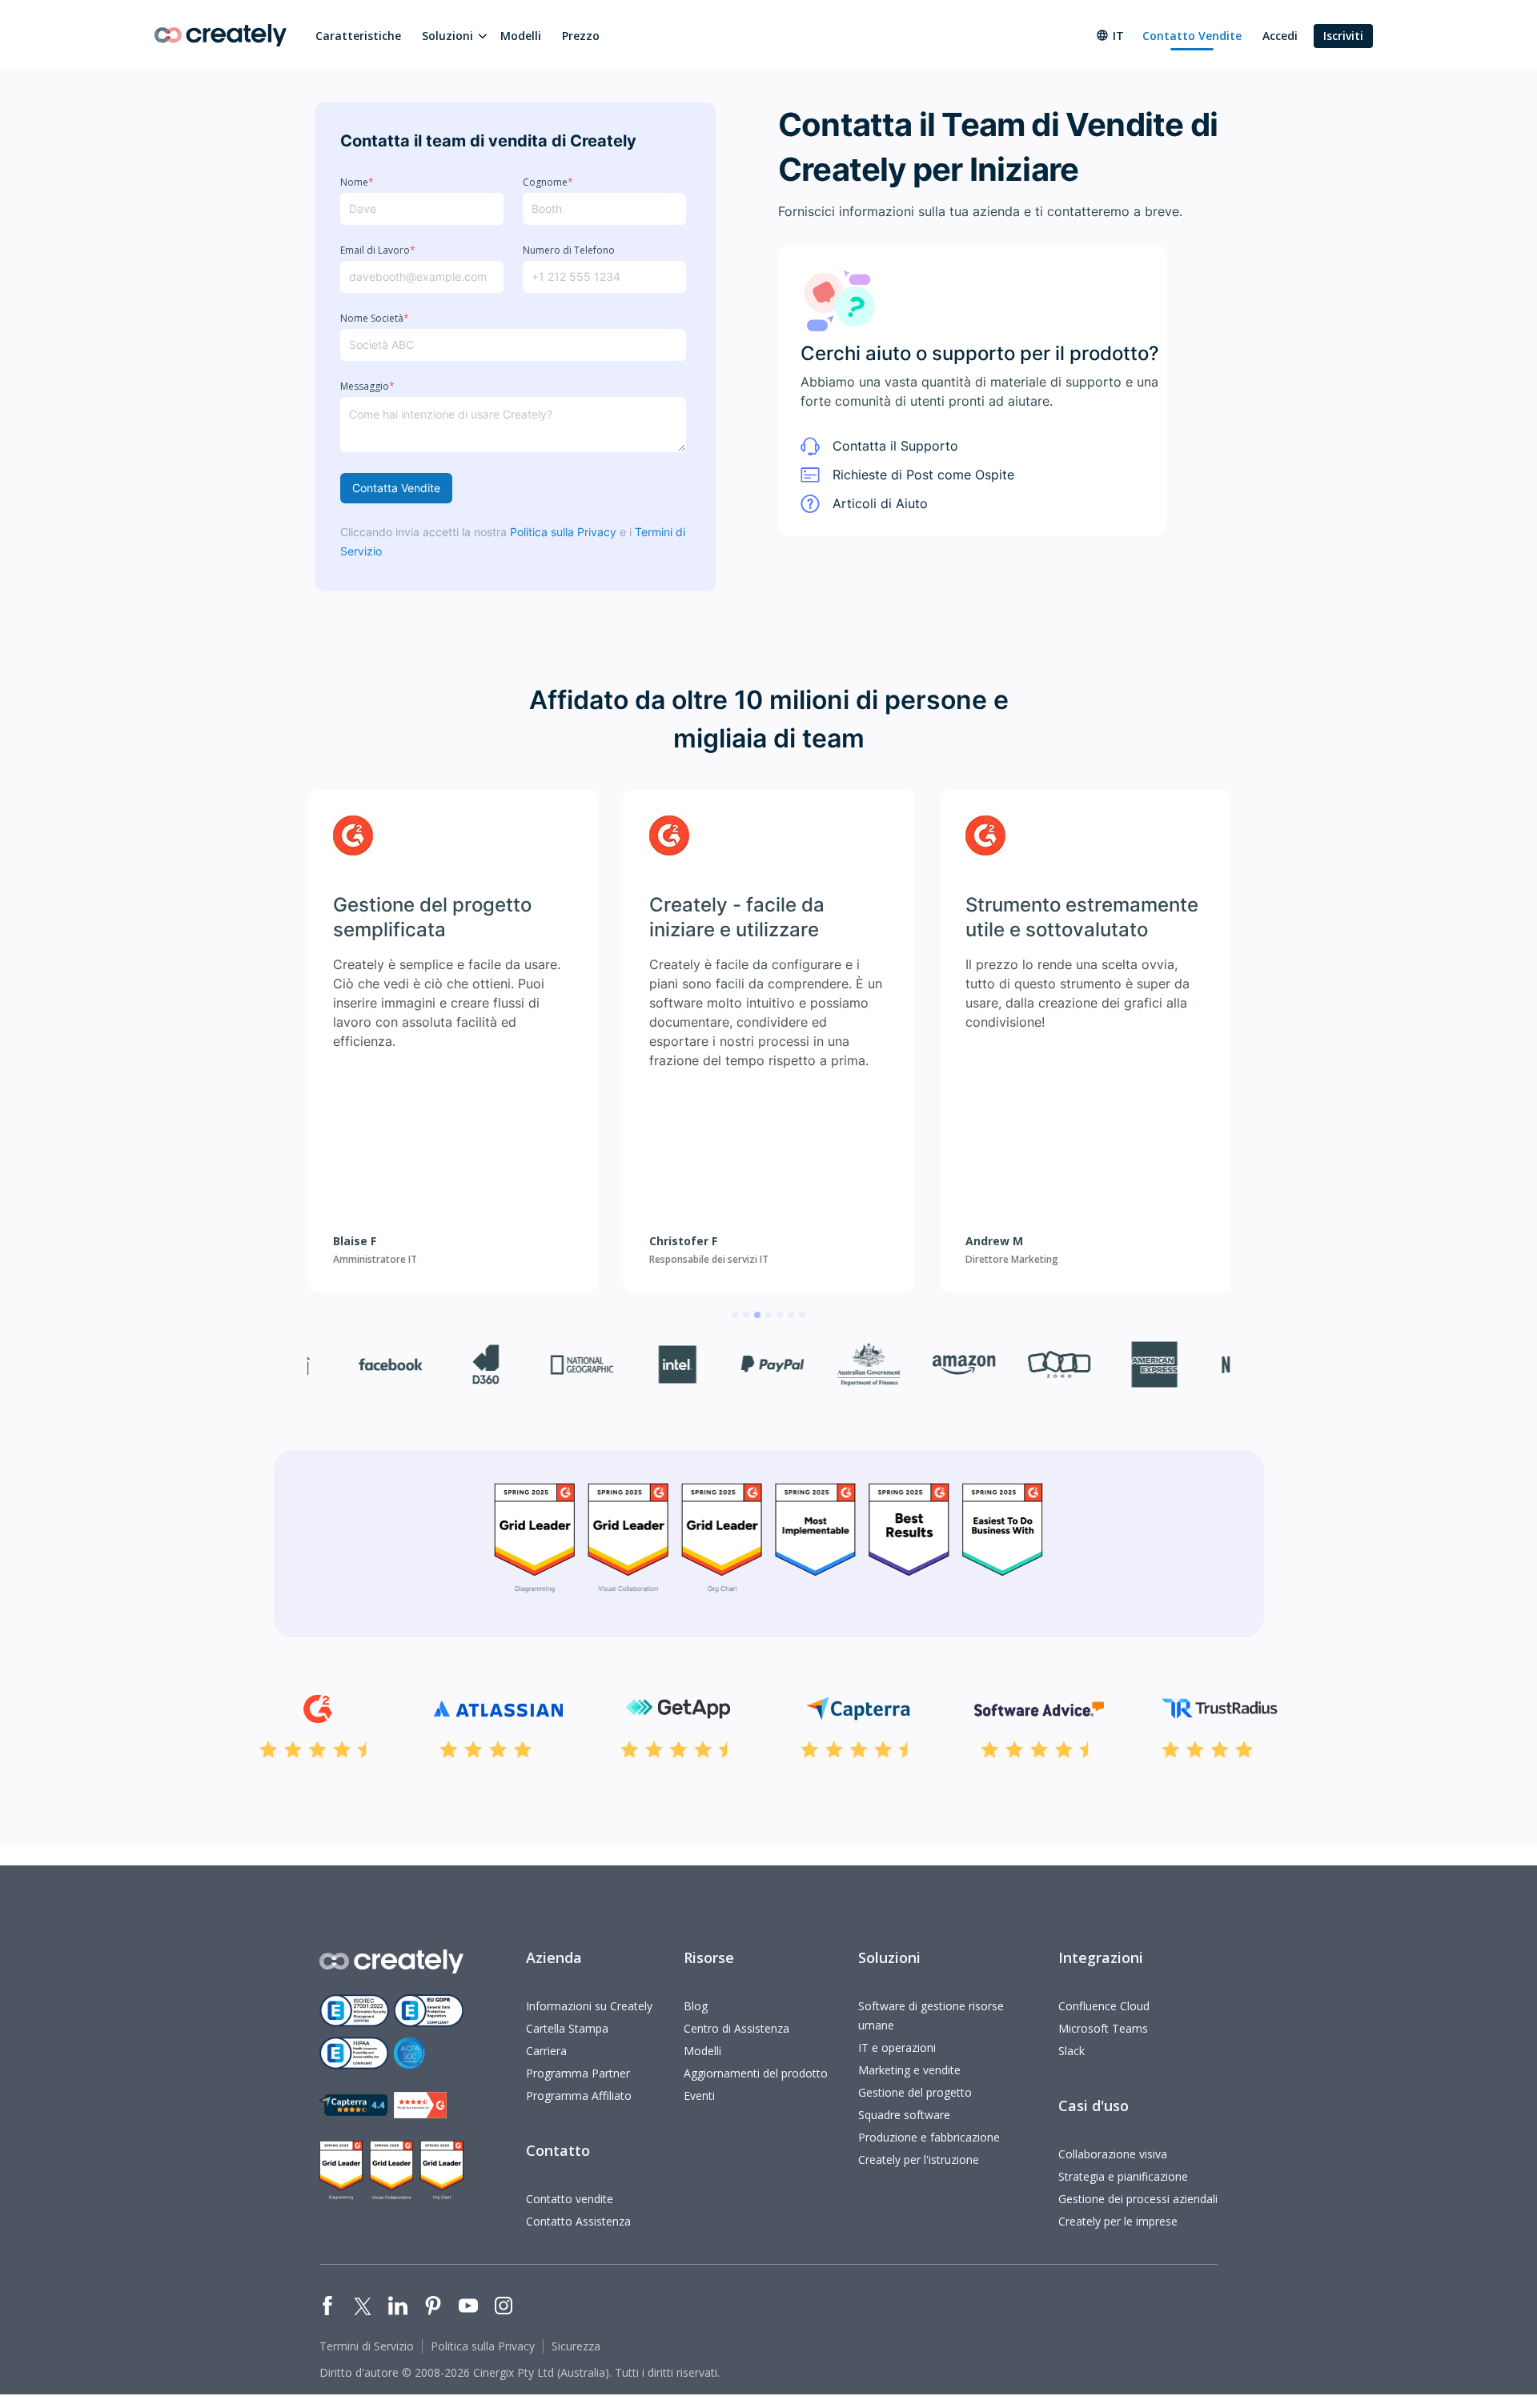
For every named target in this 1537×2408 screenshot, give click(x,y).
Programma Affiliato (579, 2095)
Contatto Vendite (1192, 36)
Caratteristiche (358, 36)
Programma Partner (578, 2073)
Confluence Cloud (1104, 2006)
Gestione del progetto (915, 2092)
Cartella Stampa (567, 2028)
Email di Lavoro (378, 250)
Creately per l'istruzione (919, 2160)
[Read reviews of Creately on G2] (420, 2105)
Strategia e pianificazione (1123, 2176)
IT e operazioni (897, 2047)
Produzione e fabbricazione (929, 2137)
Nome (357, 182)
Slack (1071, 2051)
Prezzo (581, 36)
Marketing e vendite (909, 2070)
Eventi (699, 2095)
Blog (696, 2006)
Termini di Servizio (367, 2346)
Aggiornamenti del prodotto (756, 2073)
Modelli (521, 36)
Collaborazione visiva (1113, 2154)
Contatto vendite (570, 2199)
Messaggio (367, 387)
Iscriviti (1343, 36)
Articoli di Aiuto (880, 503)
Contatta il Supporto (895, 446)
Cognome (548, 182)
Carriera (546, 2051)
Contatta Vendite (396, 488)
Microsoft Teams (1103, 2028)
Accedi (1280, 36)
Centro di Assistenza (736, 2028)
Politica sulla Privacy (563, 532)
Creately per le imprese (1118, 2221)
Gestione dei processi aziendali (1138, 2199)
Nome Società (375, 319)
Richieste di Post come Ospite (923, 475)
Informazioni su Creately (589, 2006)
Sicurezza (576, 2346)
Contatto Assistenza (578, 2221)
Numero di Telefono (569, 250)
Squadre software (904, 2115)
